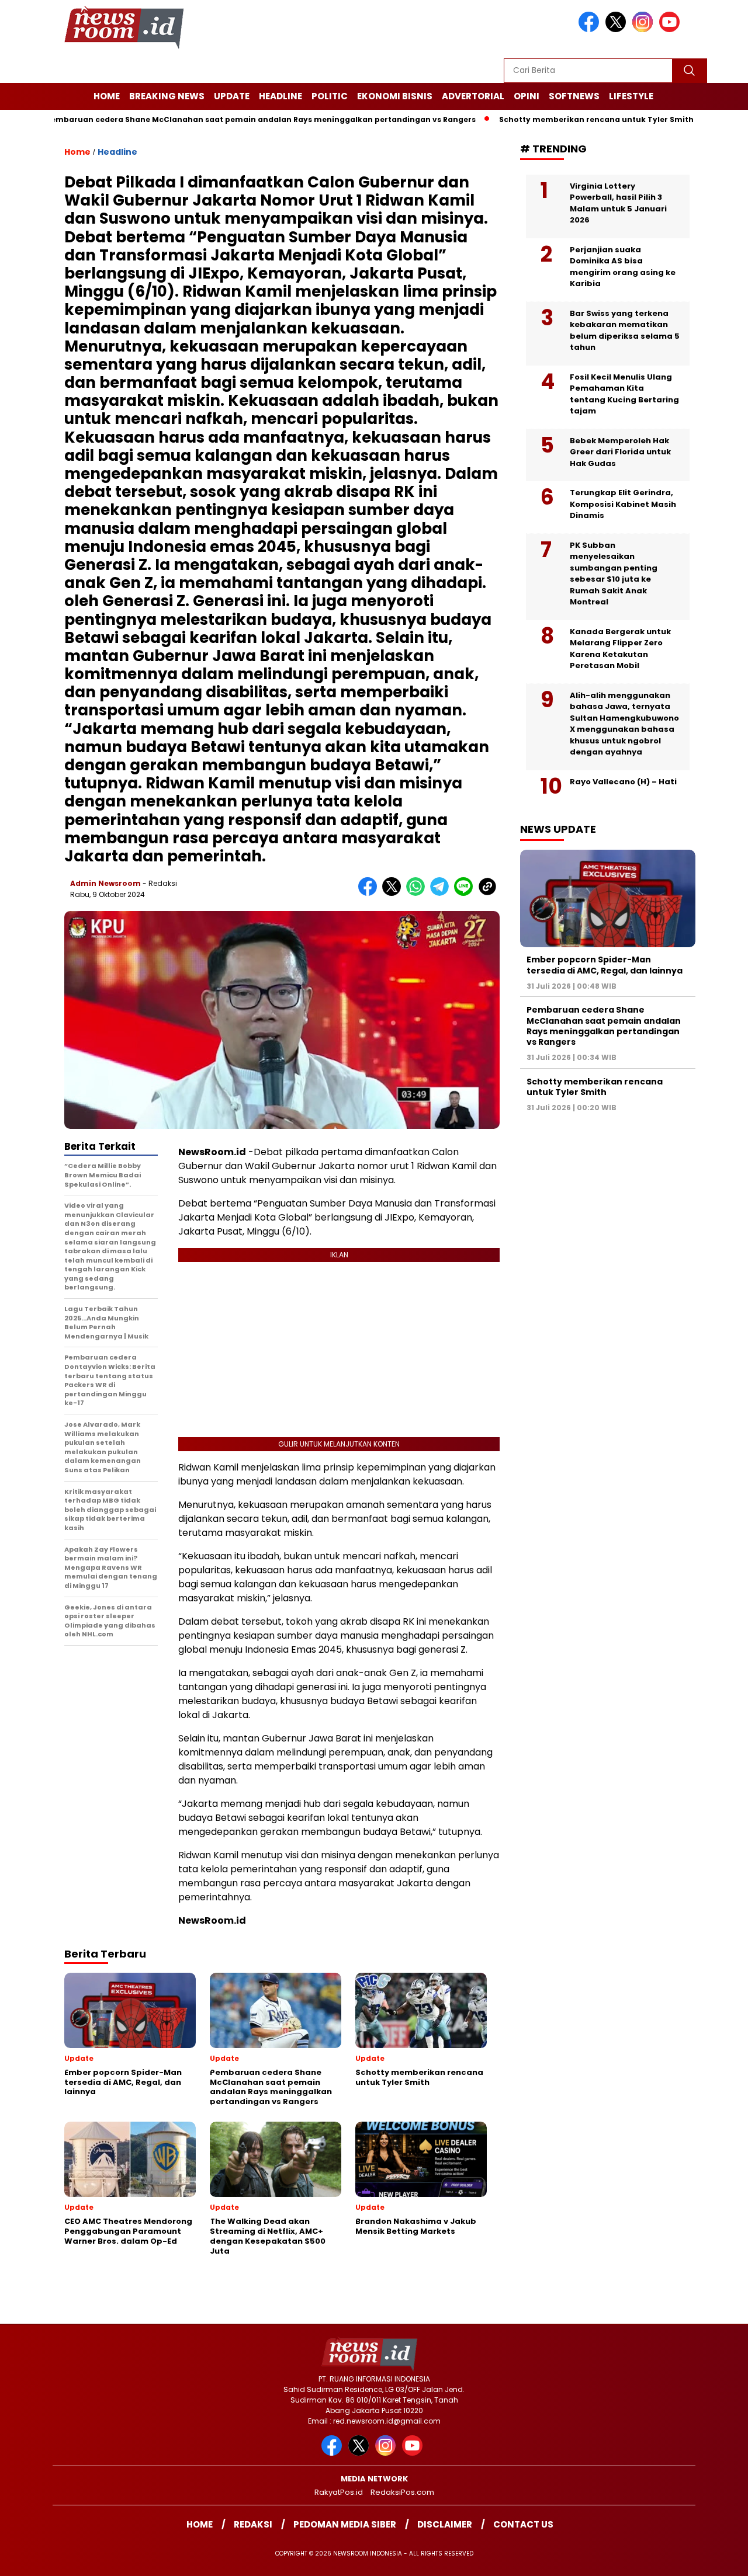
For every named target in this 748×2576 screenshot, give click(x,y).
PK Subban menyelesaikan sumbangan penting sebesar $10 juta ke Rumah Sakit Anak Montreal (614, 574)
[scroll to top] (716, 2558)
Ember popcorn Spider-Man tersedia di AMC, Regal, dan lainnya (605, 965)
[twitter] (618, 29)
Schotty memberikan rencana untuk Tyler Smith (541, 119)
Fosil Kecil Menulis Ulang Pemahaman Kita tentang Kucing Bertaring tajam (624, 394)
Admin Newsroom (105, 883)
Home (107, 96)
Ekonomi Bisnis (395, 96)
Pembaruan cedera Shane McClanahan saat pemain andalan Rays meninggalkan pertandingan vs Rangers (604, 1026)
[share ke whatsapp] (418, 893)
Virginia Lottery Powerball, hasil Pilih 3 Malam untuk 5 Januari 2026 (618, 203)
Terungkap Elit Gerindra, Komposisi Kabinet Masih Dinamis (623, 505)
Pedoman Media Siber (345, 2524)
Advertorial (473, 96)
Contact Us (523, 2524)
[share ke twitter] (394, 893)
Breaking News (167, 96)
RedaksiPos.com (402, 2492)
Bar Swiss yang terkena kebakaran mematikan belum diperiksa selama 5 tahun (625, 331)
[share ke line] (466, 893)
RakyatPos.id (339, 2492)
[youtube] (671, 29)
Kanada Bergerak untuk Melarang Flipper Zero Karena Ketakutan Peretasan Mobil (620, 649)
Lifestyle (631, 96)
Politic (330, 96)
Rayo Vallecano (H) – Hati (623, 782)
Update (232, 96)
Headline (280, 96)
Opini (527, 96)
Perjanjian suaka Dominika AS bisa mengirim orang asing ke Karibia (623, 267)
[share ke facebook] (370, 893)
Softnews (574, 96)
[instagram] (645, 29)
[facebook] (591, 29)
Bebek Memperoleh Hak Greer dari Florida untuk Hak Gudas (620, 452)
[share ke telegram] (442, 893)
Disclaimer (445, 2524)
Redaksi (253, 2524)
